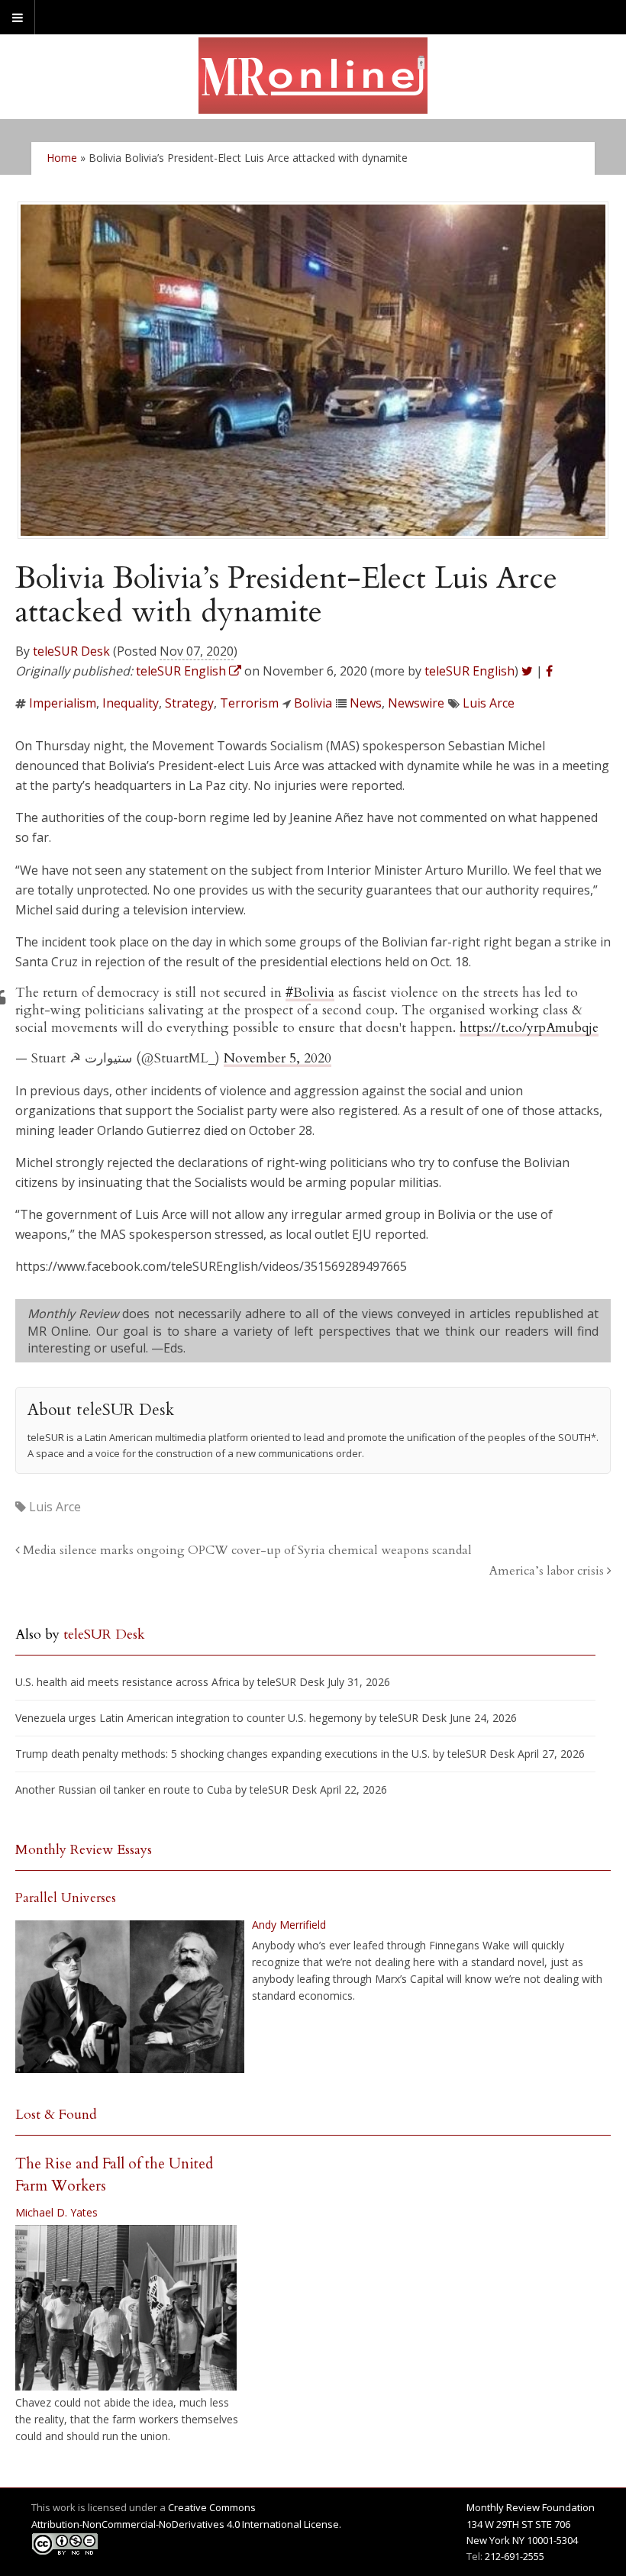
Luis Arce (489, 703)
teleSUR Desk (71, 651)
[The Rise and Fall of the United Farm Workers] (126, 2308)
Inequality (131, 703)
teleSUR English (469, 671)
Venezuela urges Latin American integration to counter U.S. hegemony (189, 1718)
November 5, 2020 (278, 1058)
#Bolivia (310, 993)
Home (62, 158)
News (366, 703)
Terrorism (249, 703)
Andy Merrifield (289, 1925)
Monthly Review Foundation (531, 2507)
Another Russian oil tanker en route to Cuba (124, 1789)
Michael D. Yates (56, 2212)
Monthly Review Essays (84, 1850)
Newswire (416, 703)
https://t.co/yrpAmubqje (529, 1028)
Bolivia (313, 703)
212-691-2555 (515, 2556)
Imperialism (63, 703)
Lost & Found (56, 2115)
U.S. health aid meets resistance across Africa (127, 1682)
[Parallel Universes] (130, 1997)
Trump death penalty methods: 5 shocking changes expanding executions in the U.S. (223, 1754)
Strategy (189, 703)
